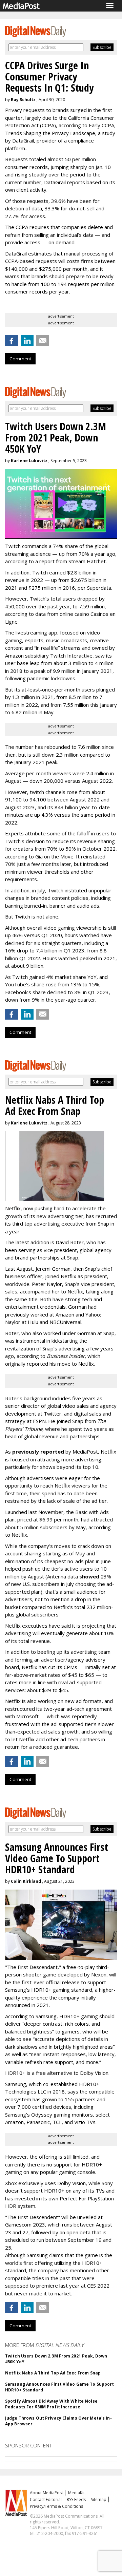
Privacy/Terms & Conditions (56, 2506)
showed (89, 1576)
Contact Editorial (46, 2499)
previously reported (38, 1452)
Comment (20, 359)
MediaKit (76, 2493)
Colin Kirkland (26, 1881)
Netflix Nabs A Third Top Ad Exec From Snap (53, 2373)
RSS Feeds (76, 2499)
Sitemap (99, 2499)
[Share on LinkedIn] (27, 341)
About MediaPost (46, 2493)
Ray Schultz (23, 100)
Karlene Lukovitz (29, 461)
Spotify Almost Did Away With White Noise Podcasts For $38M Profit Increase (51, 2404)
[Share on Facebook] (12, 341)
